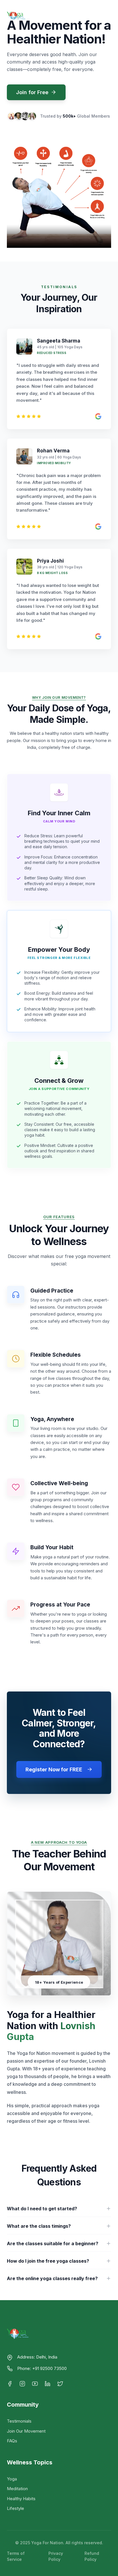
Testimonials (19, 2421)
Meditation (17, 2489)
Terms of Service (16, 2556)
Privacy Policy (56, 2556)
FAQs (12, 2441)
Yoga (12, 2479)
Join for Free (32, 92)
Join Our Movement (26, 2431)
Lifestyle (15, 2508)
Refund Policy (92, 2556)
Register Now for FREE (54, 1769)
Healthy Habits (21, 2499)
